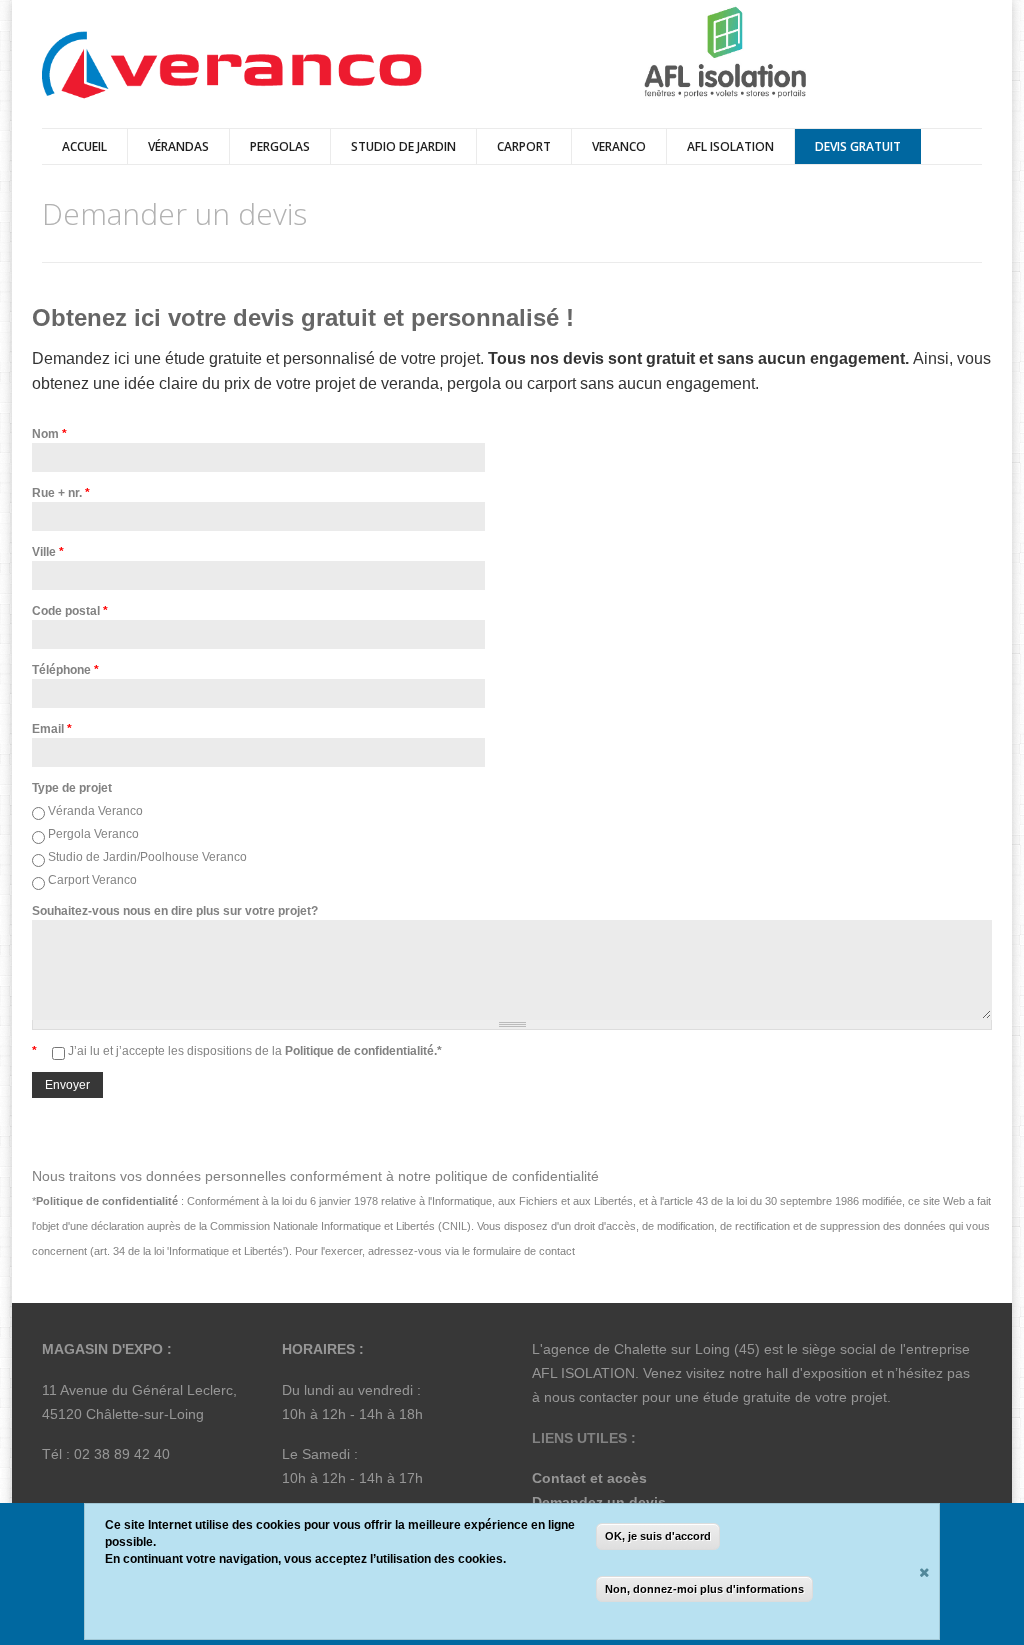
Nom (49, 434)
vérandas (178, 146)
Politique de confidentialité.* (362, 1051)
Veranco (619, 146)
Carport (524, 146)
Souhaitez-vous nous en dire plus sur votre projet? (175, 911)
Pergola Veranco (93, 834)
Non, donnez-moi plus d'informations (704, 1589)
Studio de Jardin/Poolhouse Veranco (147, 857)
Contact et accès (589, 1478)
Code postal (70, 611)
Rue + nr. (61, 493)
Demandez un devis (599, 1502)
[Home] (232, 66)
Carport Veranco (92, 880)
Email (52, 729)
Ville (48, 552)
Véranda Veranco (95, 811)
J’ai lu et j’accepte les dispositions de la (255, 1051)
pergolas (280, 146)
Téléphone (65, 670)
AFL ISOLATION (730, 146)
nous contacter (591, 1397)
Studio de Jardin (403, 146)
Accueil (84, 146)
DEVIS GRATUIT (858, 146)
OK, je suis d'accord (658, 1536)
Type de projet (72, 788)
